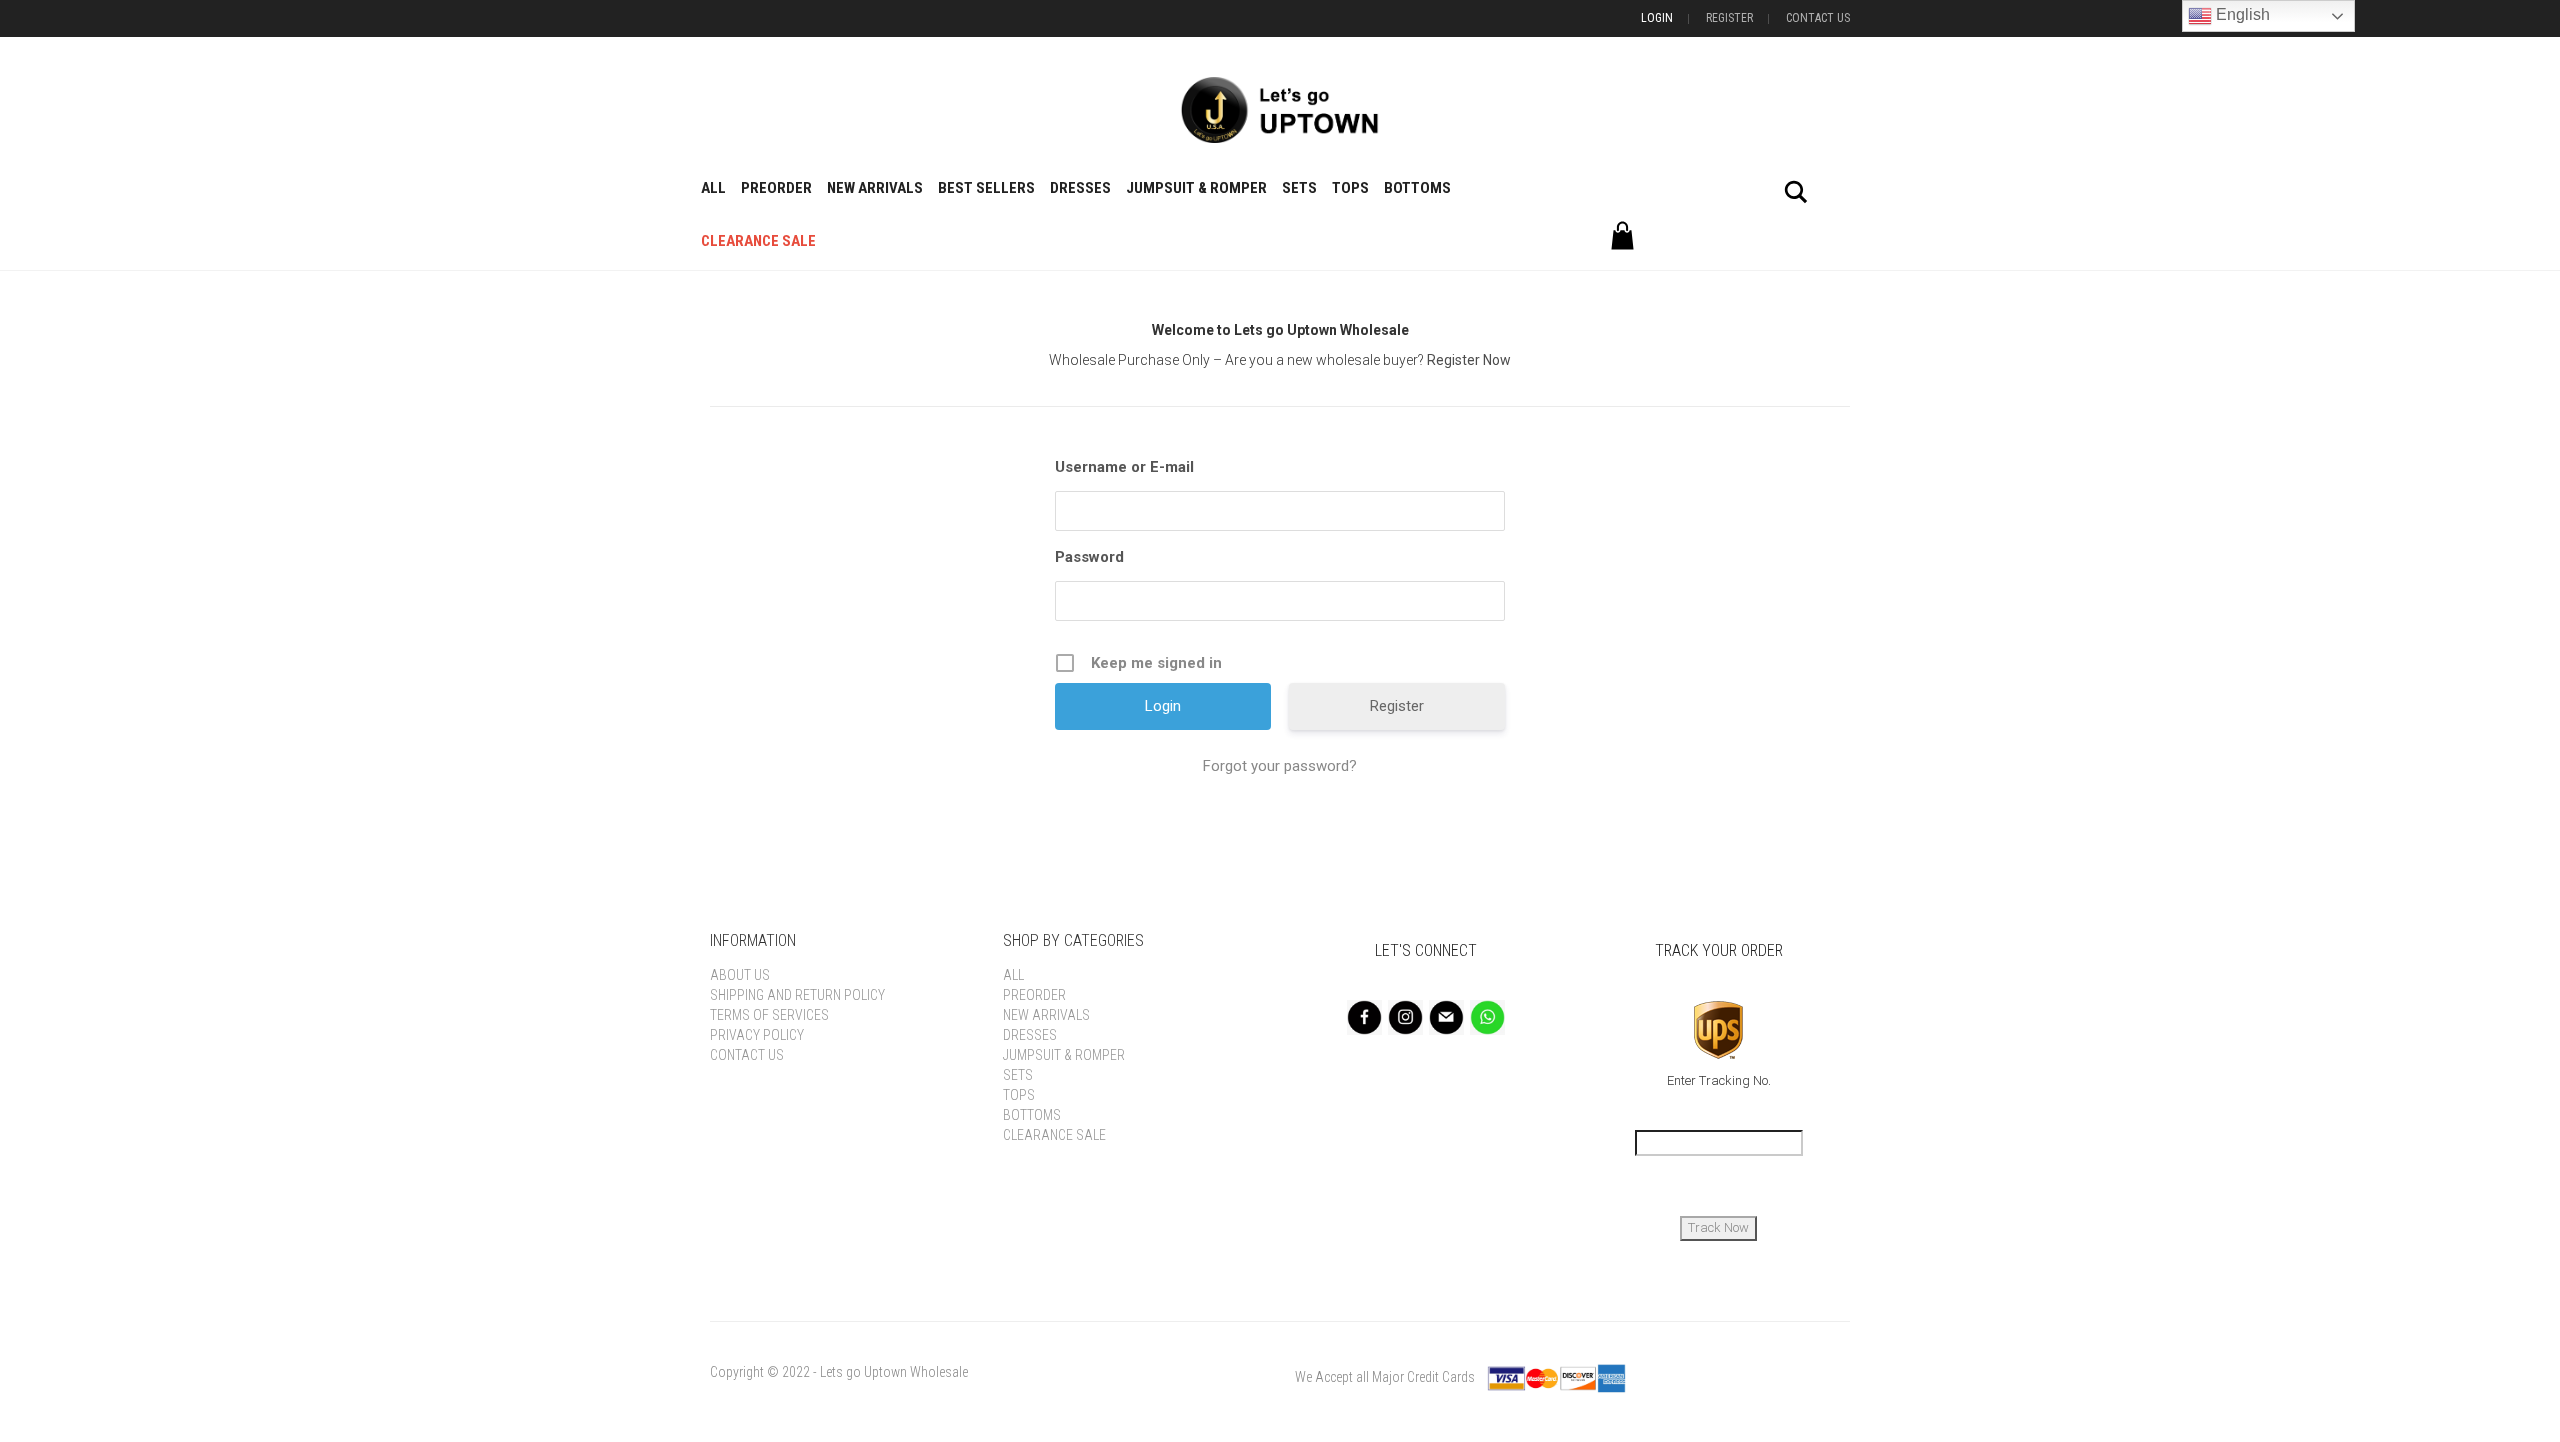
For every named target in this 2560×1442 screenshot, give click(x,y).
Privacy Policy (757, 1035)
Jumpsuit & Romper (1196, 188)
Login (1657, 18)
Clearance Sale (758, 241)
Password (1089, 557)
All (713, 188)
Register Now (1469, 360)
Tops (1350, 188)
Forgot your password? (1280, 766)
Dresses (1080, 188)
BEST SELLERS (986, 188)
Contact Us (1818, 18)
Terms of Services (769, 1015)
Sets (1299, 188)
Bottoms (1417, 188)
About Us (740, 975)
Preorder (776, 188)
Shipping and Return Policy (797, 995)
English (2241, 14)
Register (1729, 18)
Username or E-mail (1124, 467)
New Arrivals (875, 188)
